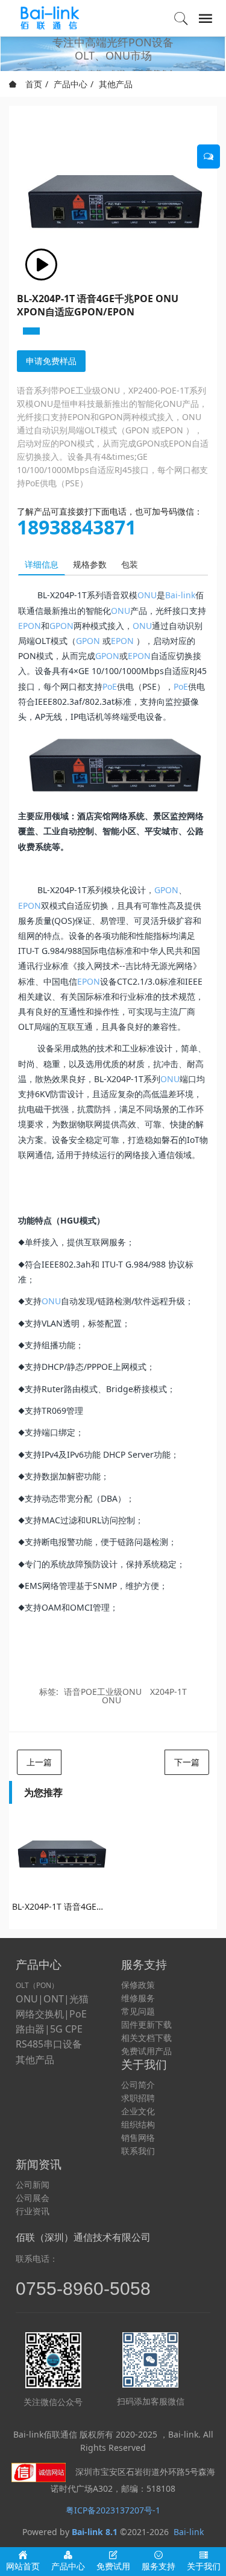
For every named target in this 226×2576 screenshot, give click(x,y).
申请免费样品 (51, 361)
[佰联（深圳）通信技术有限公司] (52, 18)
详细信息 (42, 564)
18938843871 (77, 527)
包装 (130, 564)
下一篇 (187, 1762)
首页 (33, 84)
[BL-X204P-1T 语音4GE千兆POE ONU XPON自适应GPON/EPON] (61, 1855)
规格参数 (90, 564)
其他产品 (116, 84)
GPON (61, 626)
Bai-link (180, 595)
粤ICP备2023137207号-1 (113, 2510)
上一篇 (39, 1762)
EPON (30, 626)
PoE (110, 686)
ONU (147, 595)
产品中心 (71, 84)
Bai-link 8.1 (95, 2532)
